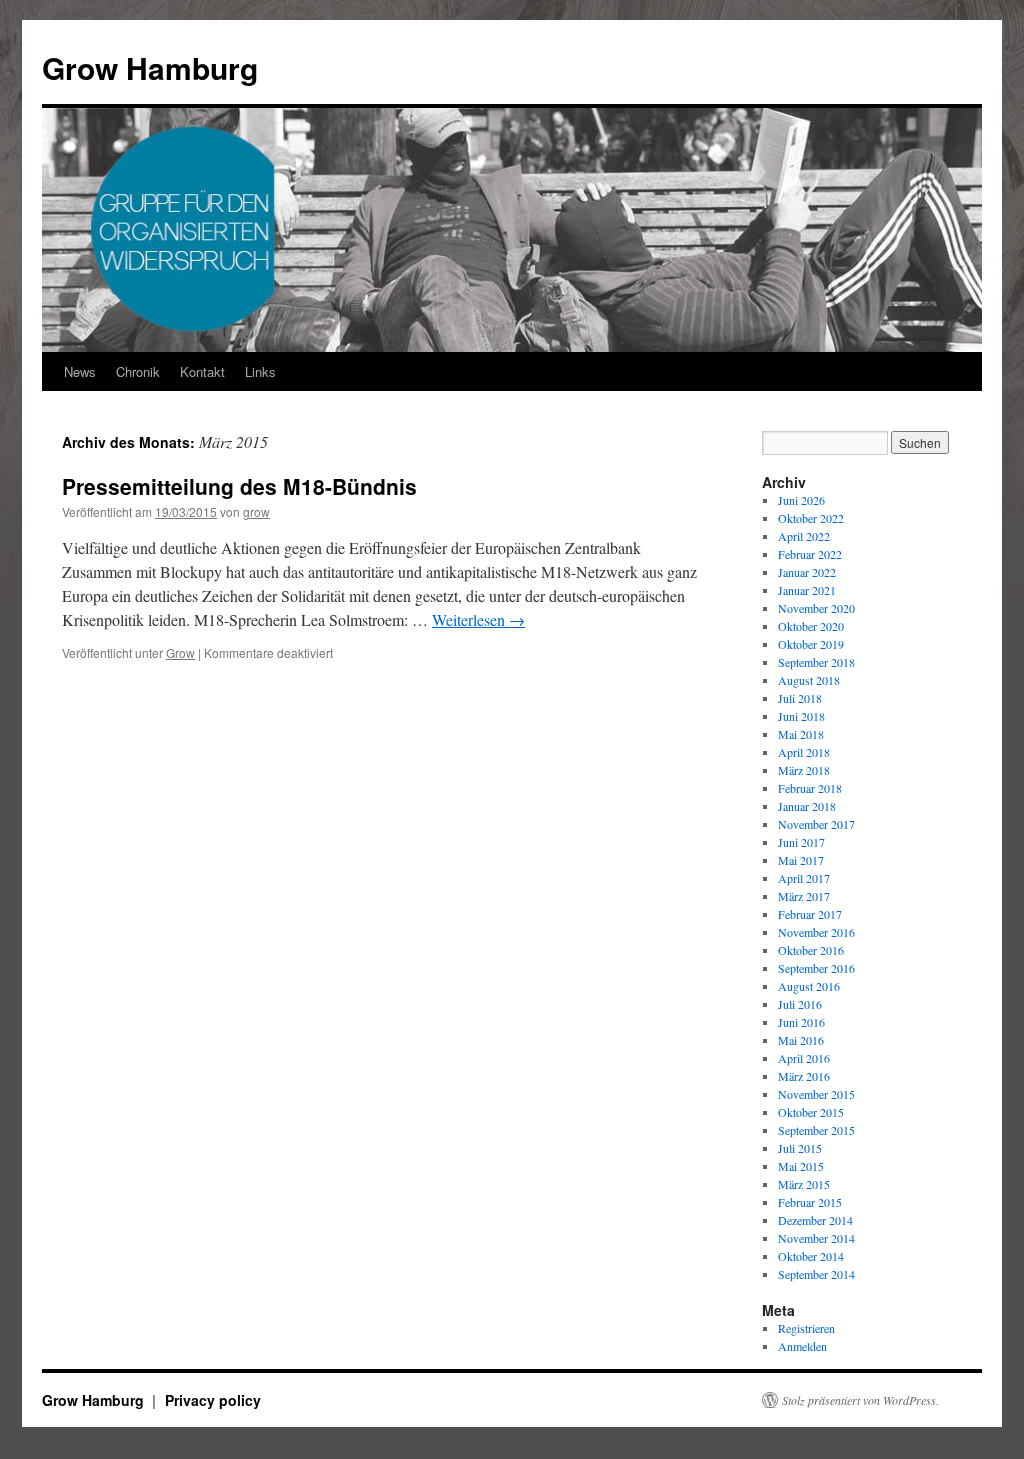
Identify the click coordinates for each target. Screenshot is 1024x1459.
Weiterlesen (478, 619)
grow (256, 511)
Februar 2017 (810, 914)
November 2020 (816, 608)
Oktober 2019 (811, 644)
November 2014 (816, 1238)
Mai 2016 (801, 1040)
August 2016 (809, 986)
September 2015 (816, 1130)
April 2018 (804, 752)
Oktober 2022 (811, 518)
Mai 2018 (801, 734)
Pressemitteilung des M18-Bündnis (239, 486)
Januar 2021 (807, 590)
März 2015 (804, 1184)
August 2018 (809, 680)
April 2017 (804, 878)
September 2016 (816, 968)
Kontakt (202, 371)
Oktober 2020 (811, 626)
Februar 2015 (810, 1202)
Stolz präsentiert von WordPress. (860, 1400)
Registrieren (806, 1328)
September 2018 (816, 662)
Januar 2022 (807, 572)
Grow (180, 652)
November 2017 (816, 824)
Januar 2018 (807, 806)
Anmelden (802, 1346)
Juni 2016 (801, 1022)
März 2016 (804, 1076)
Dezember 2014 (815, 1220)
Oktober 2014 (811, 1256)
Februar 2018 (810, 788)
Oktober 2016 (811, 950)
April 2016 (804, 1058)
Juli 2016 (800, 1004)
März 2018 (804, 770)
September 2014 (816, 1274)
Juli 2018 (800, 698)
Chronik (138, 371)
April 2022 (804, 536)
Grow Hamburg (150, 67)
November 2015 (816, 1094)
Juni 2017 (801, 842)
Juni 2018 (801, 716)
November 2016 (816, 932)
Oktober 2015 (811, 1112)
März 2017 (804, 896)
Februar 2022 (810, 554)
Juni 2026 (801, 500)
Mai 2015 (801, 1166)
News (80, 371)
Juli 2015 (800, 1148)
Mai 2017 (801, 860)
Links (260, 371)
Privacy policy (213, 1400)
